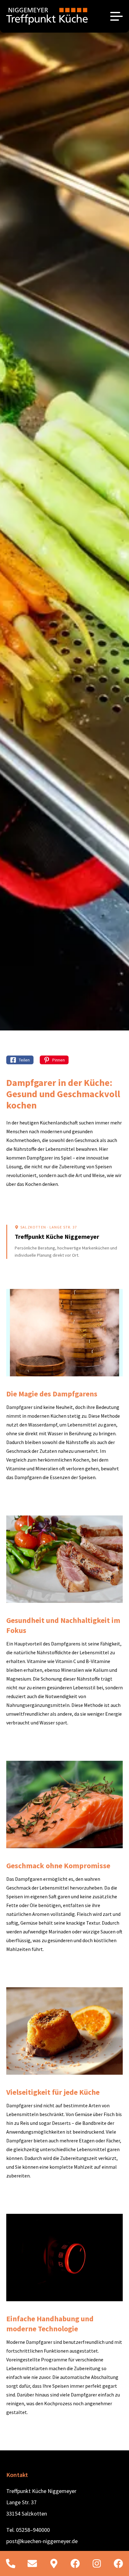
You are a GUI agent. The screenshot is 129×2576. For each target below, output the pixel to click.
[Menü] (116, 16)
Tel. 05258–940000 (28, 2530)
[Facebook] (118, 2563)
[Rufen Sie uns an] (11, 2563)
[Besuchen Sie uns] (54, 2563)
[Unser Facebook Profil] (75, 2563)
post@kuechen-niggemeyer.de (42, 2541)
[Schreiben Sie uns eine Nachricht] (32, 2563)
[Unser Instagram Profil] (97, 2563)
